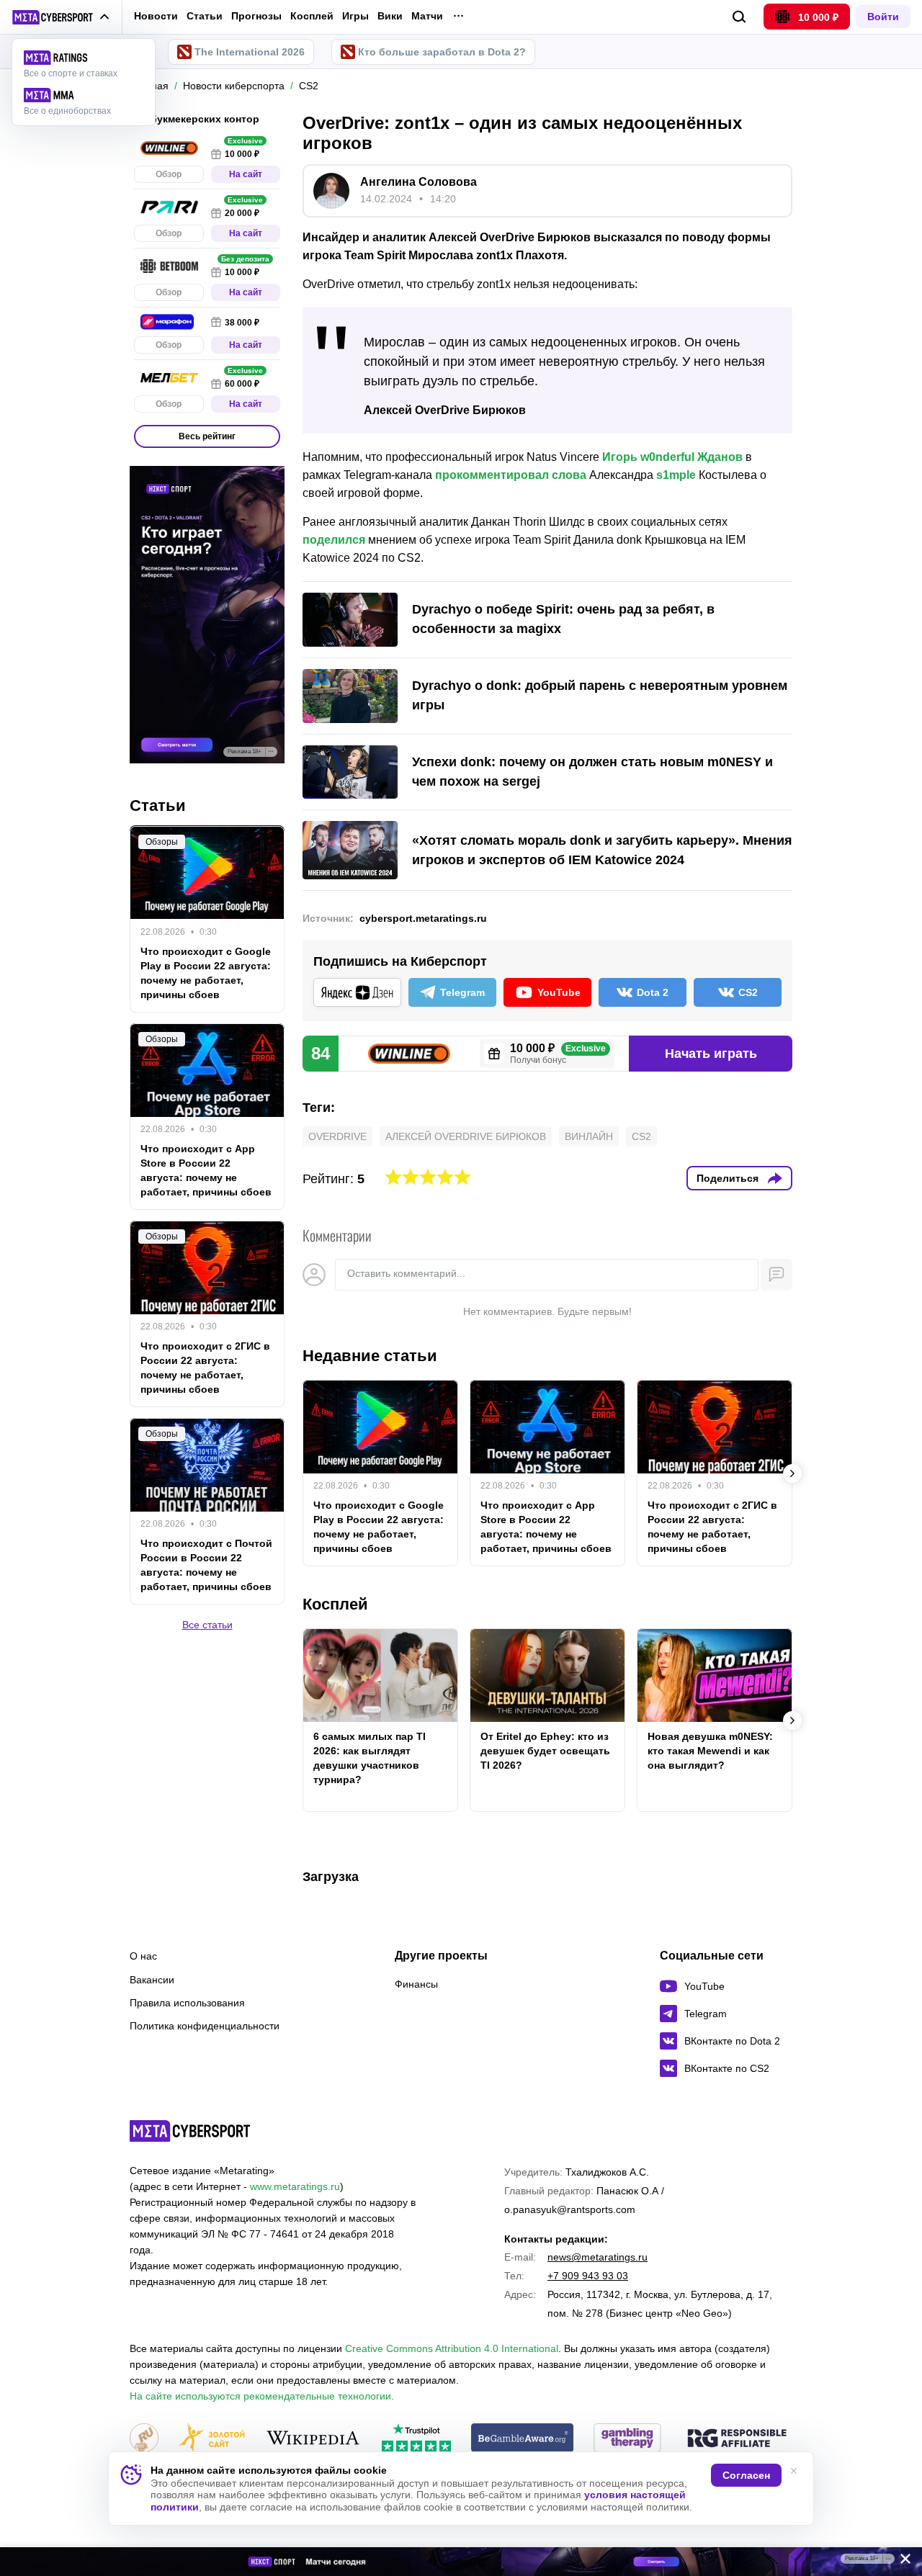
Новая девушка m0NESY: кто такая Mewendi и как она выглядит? (710, 1751)
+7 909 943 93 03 (588, 2276)
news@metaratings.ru (597, 2257)
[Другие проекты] (61, 17)
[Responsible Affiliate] (737, 2439)
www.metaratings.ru (295, 2186)
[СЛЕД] (792, 1473)
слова (570, 475)
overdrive (337, 1136)
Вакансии (152, 1980)
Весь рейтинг (207, 436)
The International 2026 (250, 52)
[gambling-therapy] (627, 2439)
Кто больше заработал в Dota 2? (442, 52)
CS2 (641, 1136)
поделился (334, 540)
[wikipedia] (313, 2439)
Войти (883, 17)
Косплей (312, 16)
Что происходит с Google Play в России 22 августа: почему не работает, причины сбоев (379, 1527)
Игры (355, 16)
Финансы (416, 1984)
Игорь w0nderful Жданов (672, 457)
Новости (156, 16)
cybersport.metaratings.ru (423, 918)
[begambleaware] (523, 2439)
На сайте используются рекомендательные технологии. (262, 2396)
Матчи (427, 16)
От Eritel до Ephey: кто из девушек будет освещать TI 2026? (545, 1751)
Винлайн (589, 1136)
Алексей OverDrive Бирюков (466, 1136)
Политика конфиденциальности (205, 2026)
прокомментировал (493, 475)
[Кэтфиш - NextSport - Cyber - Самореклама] (461, 2562)
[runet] (144, 2439)
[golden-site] (212, 2439)
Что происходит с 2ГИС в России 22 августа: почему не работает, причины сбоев (712, 1527)
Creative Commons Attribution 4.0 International (452, 2348)
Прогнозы (256, 16)
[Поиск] (739, 17)
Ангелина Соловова (419, 182)
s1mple (676, 475)
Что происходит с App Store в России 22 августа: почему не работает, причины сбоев (546, 1527)
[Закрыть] (900, 2562)
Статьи (205, 16)
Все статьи (207, 1625)
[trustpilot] (416, 2439)
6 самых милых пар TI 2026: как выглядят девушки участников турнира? (370, 1758)
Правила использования (187, 2003)
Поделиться (728, 1178)
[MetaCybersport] (190, 2131)
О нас (143, 1956)
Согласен (746, 2475)
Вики (390, 16)
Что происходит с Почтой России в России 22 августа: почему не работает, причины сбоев (206, 1565)
